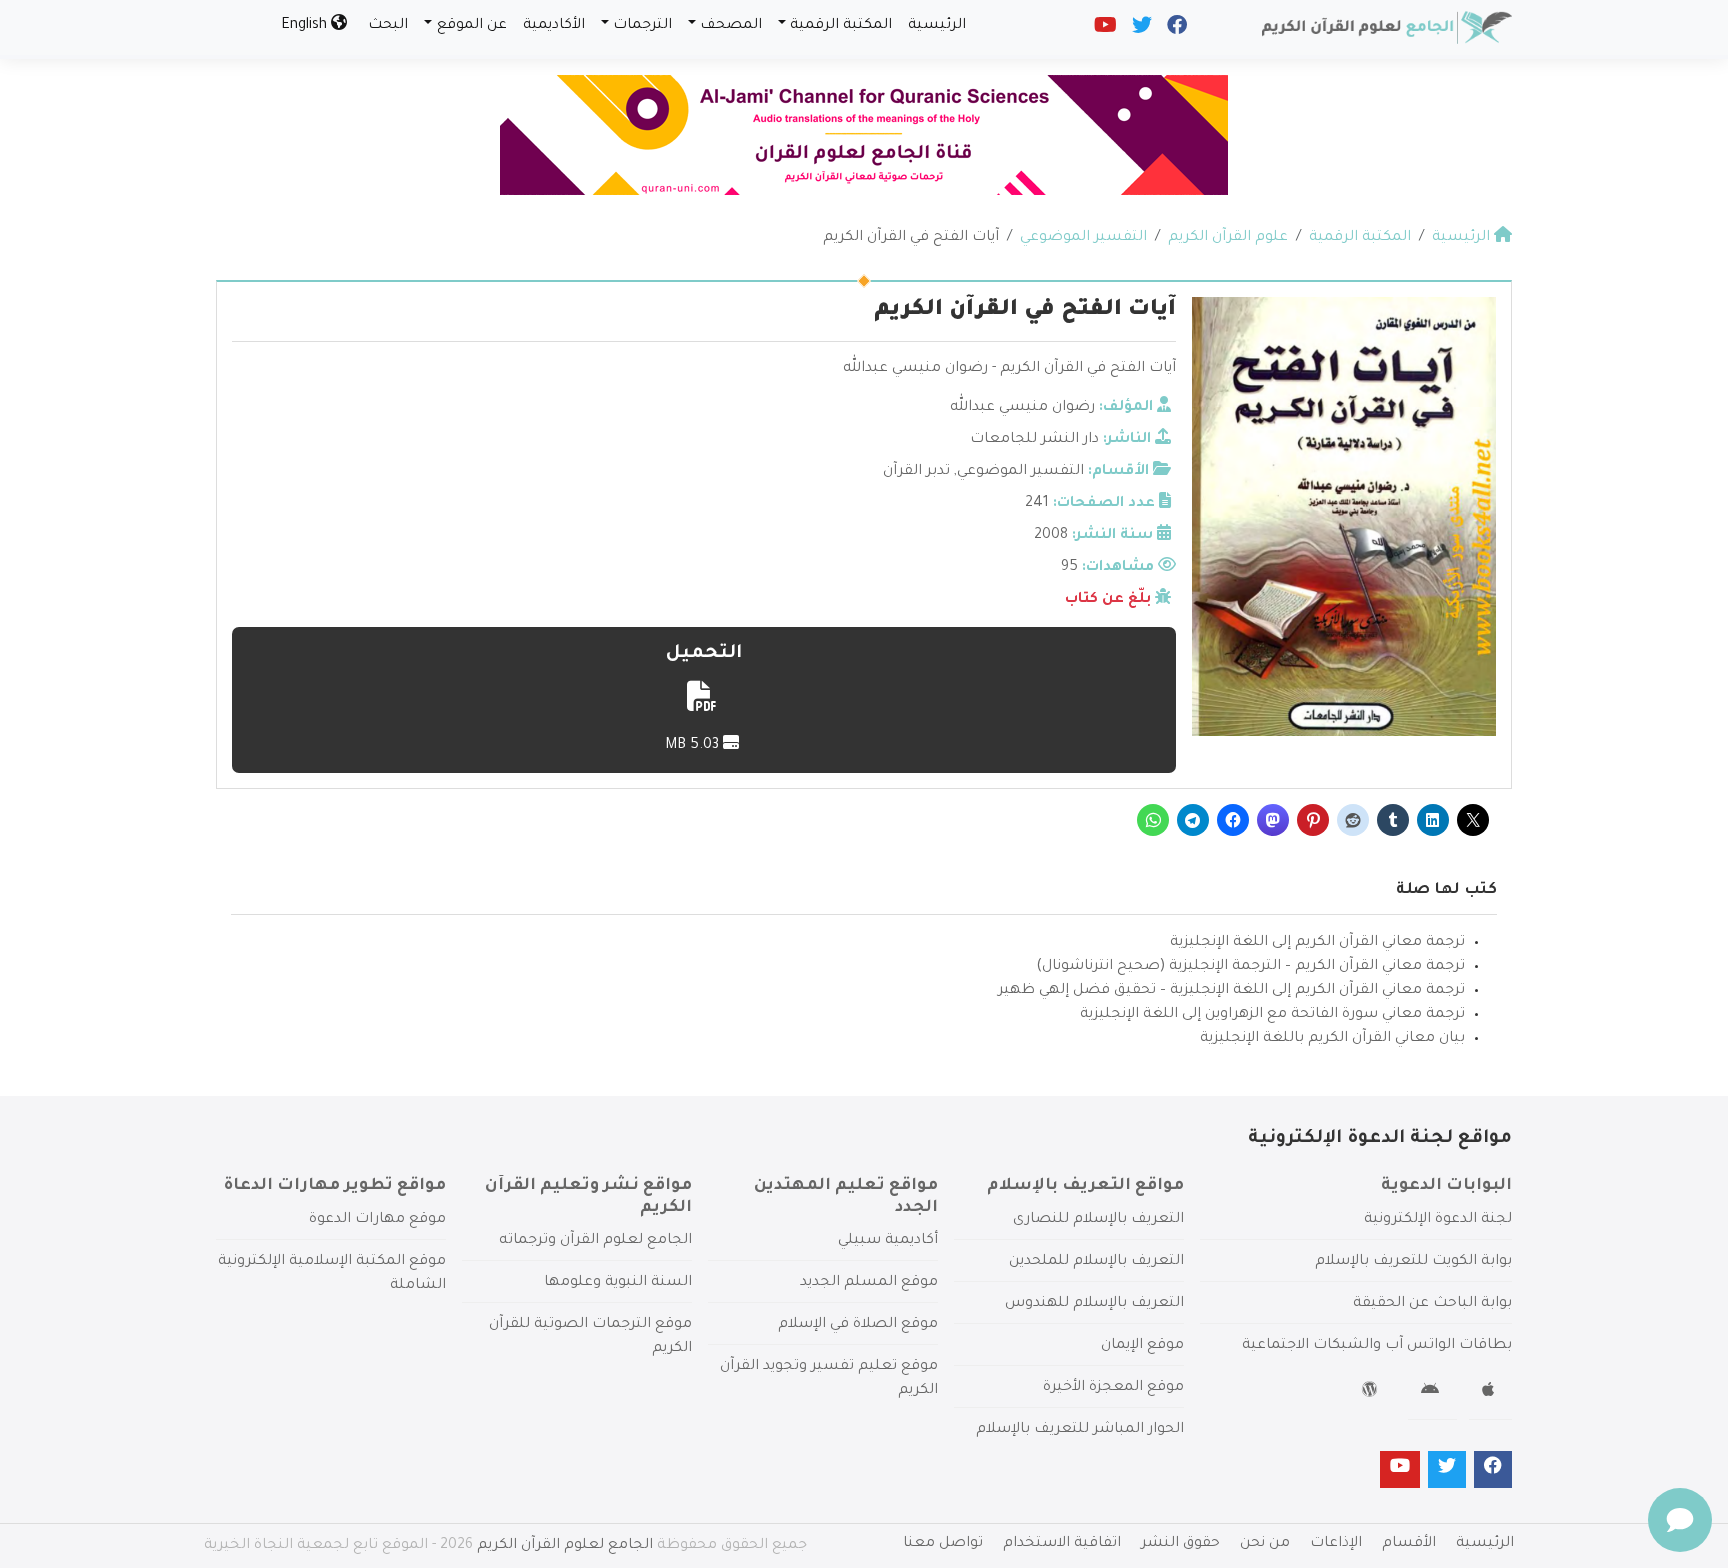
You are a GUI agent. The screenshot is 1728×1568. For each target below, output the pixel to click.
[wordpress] (1372, 1393)
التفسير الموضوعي (1020, 472)
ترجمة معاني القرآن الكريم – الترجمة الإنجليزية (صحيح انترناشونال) (1250, 967)
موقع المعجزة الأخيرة (1113, 1388)
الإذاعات (1336, 1544)
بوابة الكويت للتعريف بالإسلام (1413, 1262)
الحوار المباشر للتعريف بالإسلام (1080, 1430)
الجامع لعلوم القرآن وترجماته (595, 1241)
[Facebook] (1175, 30)
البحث (388, 26)
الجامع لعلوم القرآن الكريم (565, 1546)
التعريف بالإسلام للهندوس (1094, 1304)
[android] (1432, 1393)
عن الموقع (472, 26)
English (306, 26)
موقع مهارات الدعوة (377, 1220)
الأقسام (1409, 1544)
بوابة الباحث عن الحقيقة (1432, 1304)
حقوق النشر (1180, 1544)
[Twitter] (1140, 30)
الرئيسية (937, 26)
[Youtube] (1104, 30)
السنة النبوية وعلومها (618, 1283)
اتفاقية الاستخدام (1062, 1544)
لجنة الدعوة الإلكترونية (1438, 1220)
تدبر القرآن (916, 472)
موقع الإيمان (1142, 1346)
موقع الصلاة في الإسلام (858, 1325)
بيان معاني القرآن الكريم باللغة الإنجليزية (1332, 1039)
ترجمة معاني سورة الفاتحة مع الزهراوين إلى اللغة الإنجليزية (1272, 1015)
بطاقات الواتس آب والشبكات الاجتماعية (1377, 1346)
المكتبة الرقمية (841, 26)
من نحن (1265, 1544)
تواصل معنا (943, 1544)
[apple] (1490, 1393)
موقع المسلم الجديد (869, 1283)
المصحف (731, 26)
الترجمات (642, 26)
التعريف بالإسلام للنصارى (1098, 1220)
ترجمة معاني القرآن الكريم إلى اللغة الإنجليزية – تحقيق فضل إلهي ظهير (1231, 991)
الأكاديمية (554, 26)
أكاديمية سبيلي (888, 1241)
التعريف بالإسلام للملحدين (1096, 1262)
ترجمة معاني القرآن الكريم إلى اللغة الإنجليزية (1317, 943)
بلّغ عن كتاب (1108, 600)
